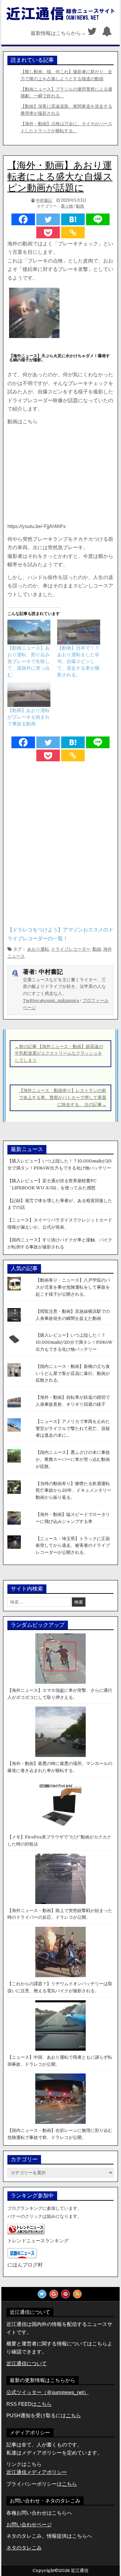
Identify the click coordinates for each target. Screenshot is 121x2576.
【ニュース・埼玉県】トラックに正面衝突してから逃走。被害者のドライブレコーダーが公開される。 (73, 1546)
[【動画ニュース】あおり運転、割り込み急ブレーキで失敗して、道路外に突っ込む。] (29, 632)
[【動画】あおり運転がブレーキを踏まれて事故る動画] (29, 695)
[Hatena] (73, 219)
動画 (80, 206)
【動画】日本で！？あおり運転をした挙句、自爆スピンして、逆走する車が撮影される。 (78, 661)
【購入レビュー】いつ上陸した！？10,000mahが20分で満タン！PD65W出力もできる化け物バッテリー (74, 1342)
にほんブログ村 (25, 2265)
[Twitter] (92, 33)
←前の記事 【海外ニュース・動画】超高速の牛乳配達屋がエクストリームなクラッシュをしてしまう (59, 1054)
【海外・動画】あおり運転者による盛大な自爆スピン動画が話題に (60, 177)
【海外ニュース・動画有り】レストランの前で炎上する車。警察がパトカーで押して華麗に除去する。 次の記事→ (63, 1098)
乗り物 (67, 206)
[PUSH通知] (107, 33)
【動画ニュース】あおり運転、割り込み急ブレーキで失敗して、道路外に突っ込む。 (29, 661)
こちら (73, 2415)
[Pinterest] (66, 2294)
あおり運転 (38, 949)
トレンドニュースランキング (38, 2241)
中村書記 (44, 200)
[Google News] (54, 2294)
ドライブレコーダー (71, 949)
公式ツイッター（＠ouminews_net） (48, 2392)
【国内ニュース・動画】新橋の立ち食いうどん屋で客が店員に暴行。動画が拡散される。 (73, 1373)
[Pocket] (48, 232)
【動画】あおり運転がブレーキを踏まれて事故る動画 (29, 717)
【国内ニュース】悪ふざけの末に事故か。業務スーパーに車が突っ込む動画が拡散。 (73, 1459)
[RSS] (77, 2294)
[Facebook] (23, 219)
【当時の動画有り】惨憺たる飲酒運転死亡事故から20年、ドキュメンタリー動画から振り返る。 (73, 1491)
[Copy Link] (73, 232)
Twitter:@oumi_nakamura (51, 1000)
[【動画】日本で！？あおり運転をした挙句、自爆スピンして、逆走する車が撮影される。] (79, 632)
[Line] (98, 219)
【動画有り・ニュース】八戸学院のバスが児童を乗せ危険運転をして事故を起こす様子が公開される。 (73, 1287)
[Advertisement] (61, 474)
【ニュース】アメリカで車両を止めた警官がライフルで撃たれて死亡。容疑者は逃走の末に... (73, 1428)
